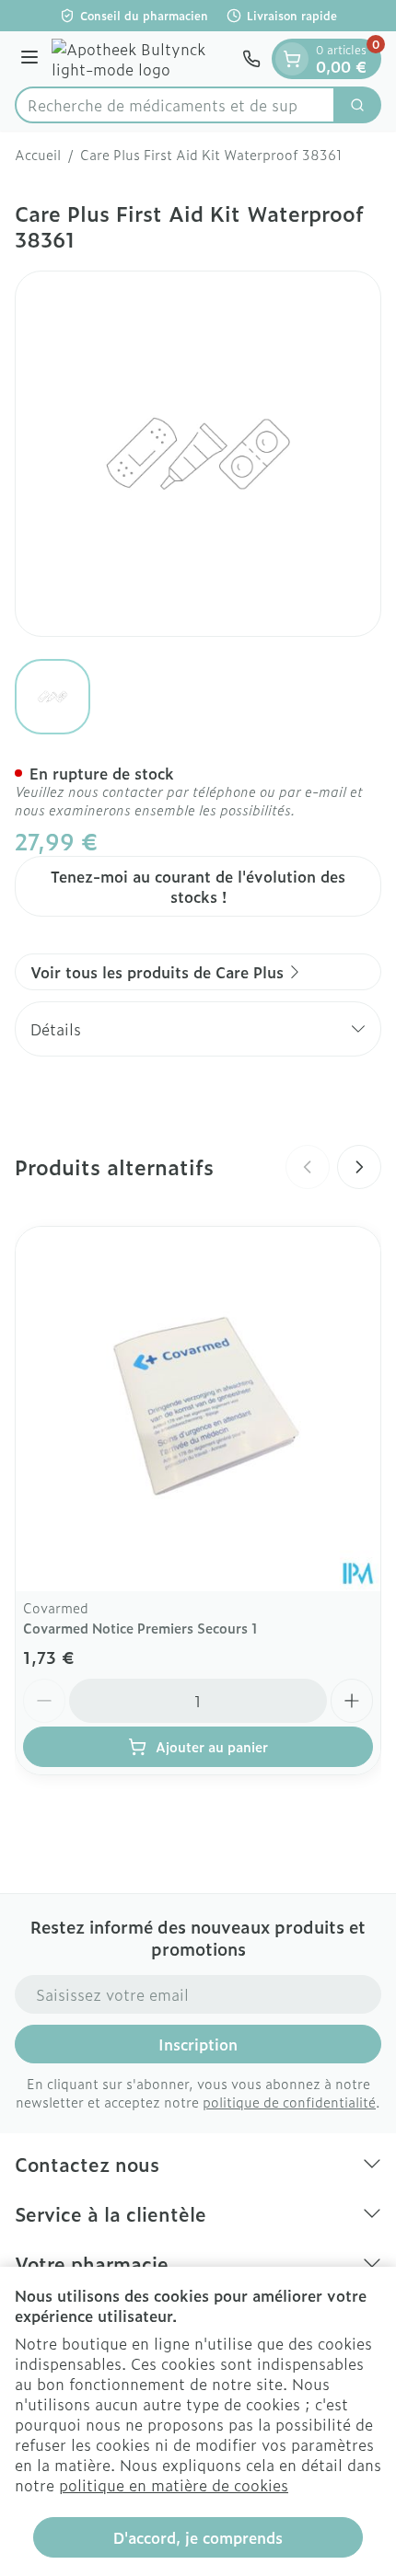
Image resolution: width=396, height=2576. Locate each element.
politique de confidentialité (289, 2102)
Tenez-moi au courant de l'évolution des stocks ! (198, 886)
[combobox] (175, 105)
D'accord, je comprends (198, 2537)
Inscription (198, 2044)
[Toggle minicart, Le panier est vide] (292, 59)
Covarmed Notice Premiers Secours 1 (140, 1628)
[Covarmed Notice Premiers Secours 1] (198, 1409)
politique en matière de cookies (174, 2485)
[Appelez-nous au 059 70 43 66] (251, 59)
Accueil (38, 155)
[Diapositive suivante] (359, 1167)
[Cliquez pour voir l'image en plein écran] (198, 454)
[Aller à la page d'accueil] (143, 59)
